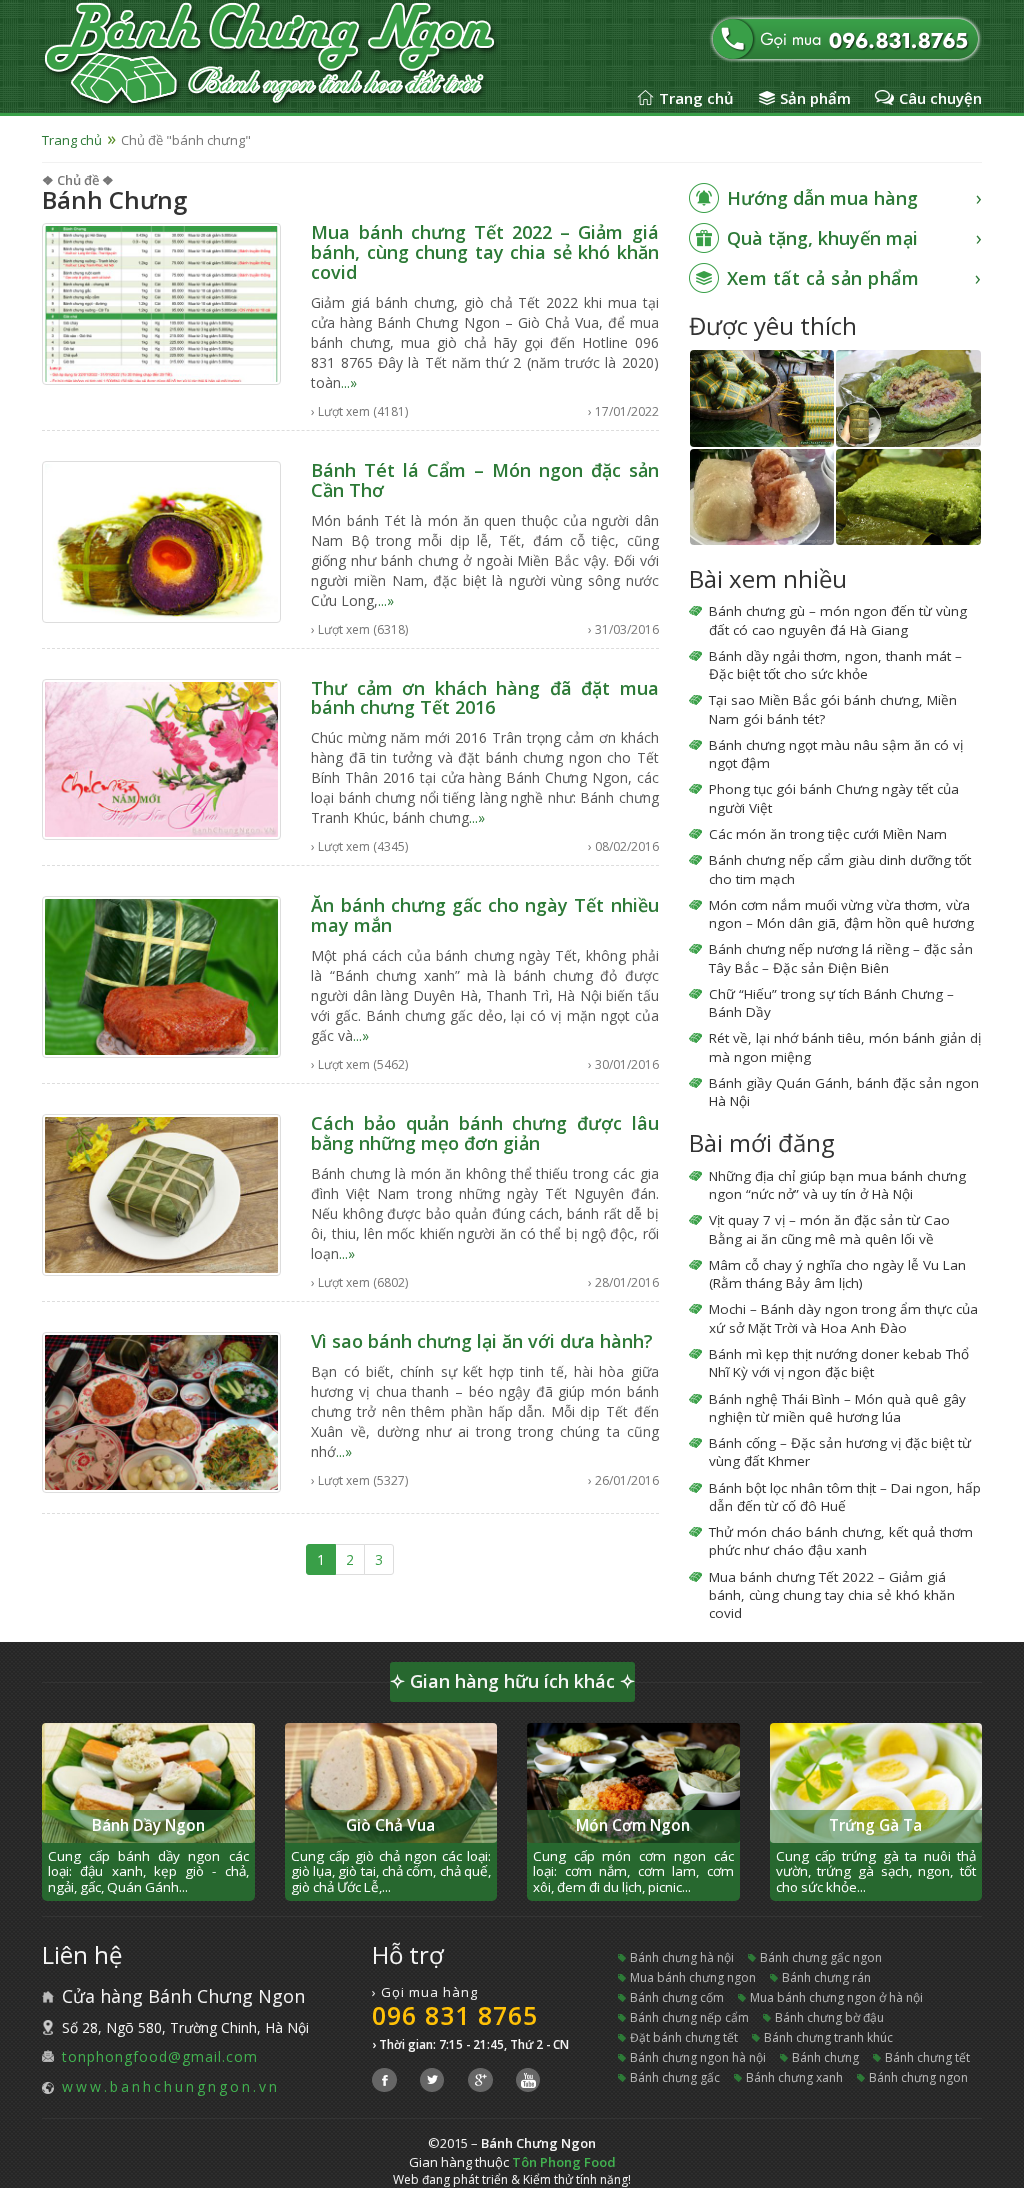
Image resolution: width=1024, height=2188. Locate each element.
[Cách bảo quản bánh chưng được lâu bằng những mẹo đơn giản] (161, 1193)
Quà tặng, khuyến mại (822, 238)
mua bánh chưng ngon (693, 1977)
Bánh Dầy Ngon (148, 1825)
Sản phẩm (815, 98)
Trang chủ (696, 98)
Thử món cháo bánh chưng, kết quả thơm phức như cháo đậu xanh (841, 1541)
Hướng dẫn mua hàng (822, 198)
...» (349, 382)
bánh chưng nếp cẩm (689, 2017)
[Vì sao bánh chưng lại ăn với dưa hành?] (161, 1410)
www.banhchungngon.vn (171, 2086)
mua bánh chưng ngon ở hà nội (836, 1997)
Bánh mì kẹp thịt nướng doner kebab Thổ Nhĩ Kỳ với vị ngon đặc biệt (839, 1363)
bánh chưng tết (927, 2057)
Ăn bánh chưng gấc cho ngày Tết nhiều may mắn (484, 915)
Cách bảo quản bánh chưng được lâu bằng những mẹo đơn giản (484, 1133)
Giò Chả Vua (390, 1825)
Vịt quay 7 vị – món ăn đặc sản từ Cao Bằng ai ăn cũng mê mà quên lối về (829, 1229)
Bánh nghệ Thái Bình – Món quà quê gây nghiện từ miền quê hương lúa (837, 1408)
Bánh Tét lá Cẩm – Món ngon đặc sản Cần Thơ (484, 480)
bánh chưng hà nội (682, 1957)
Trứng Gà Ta (875, 1825)
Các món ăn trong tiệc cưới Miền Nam (828, 834)
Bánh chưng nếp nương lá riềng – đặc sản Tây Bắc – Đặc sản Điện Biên (841, 958)
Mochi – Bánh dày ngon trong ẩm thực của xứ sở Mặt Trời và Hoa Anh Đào (843, 1318)
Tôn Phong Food (564, 2162)
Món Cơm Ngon (633, 1825)
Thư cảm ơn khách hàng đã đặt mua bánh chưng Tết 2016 (484, 698)
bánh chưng (825, 2057)
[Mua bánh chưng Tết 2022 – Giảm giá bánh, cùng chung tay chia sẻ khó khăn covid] (161, 302)
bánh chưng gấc (675, 2077)
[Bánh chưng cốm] (908, 497)
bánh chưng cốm (677, 1997)
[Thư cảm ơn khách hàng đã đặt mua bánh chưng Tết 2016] (161, 757)
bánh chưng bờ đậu (829, 2017)
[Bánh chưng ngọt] (762, 497)
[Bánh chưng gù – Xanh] (908, 398)
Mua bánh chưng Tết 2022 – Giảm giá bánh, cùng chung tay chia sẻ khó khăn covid (484, 252)
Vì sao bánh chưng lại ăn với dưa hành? (482, 1341)
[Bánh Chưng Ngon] (310, 55)
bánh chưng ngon (918, 2077)
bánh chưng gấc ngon (821, 1957)
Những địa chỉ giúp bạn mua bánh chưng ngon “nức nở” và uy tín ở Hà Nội (837, 1185)
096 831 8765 (455, 2015)
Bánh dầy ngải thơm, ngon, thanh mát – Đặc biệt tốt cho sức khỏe (835, 665)
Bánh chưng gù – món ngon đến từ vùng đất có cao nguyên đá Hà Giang (838, 620)
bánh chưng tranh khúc (828, 2037)
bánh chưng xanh (794, 2077)
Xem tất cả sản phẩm (823, 278)
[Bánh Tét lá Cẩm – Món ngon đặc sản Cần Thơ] (161, 539)
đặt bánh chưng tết (684, 2037)
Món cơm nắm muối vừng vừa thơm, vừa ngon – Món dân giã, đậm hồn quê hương (841, 914)
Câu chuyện (940, 98)
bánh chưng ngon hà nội (698, 2057)
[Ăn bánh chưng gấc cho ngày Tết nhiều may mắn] (161, 975)
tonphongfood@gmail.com (160, 2056)
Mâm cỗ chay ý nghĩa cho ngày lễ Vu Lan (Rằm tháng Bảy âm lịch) (837, 1274)
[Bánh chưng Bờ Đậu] (762, 398)
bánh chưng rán (826, 1977)
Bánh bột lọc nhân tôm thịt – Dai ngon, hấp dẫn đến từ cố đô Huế (845, 1497)
